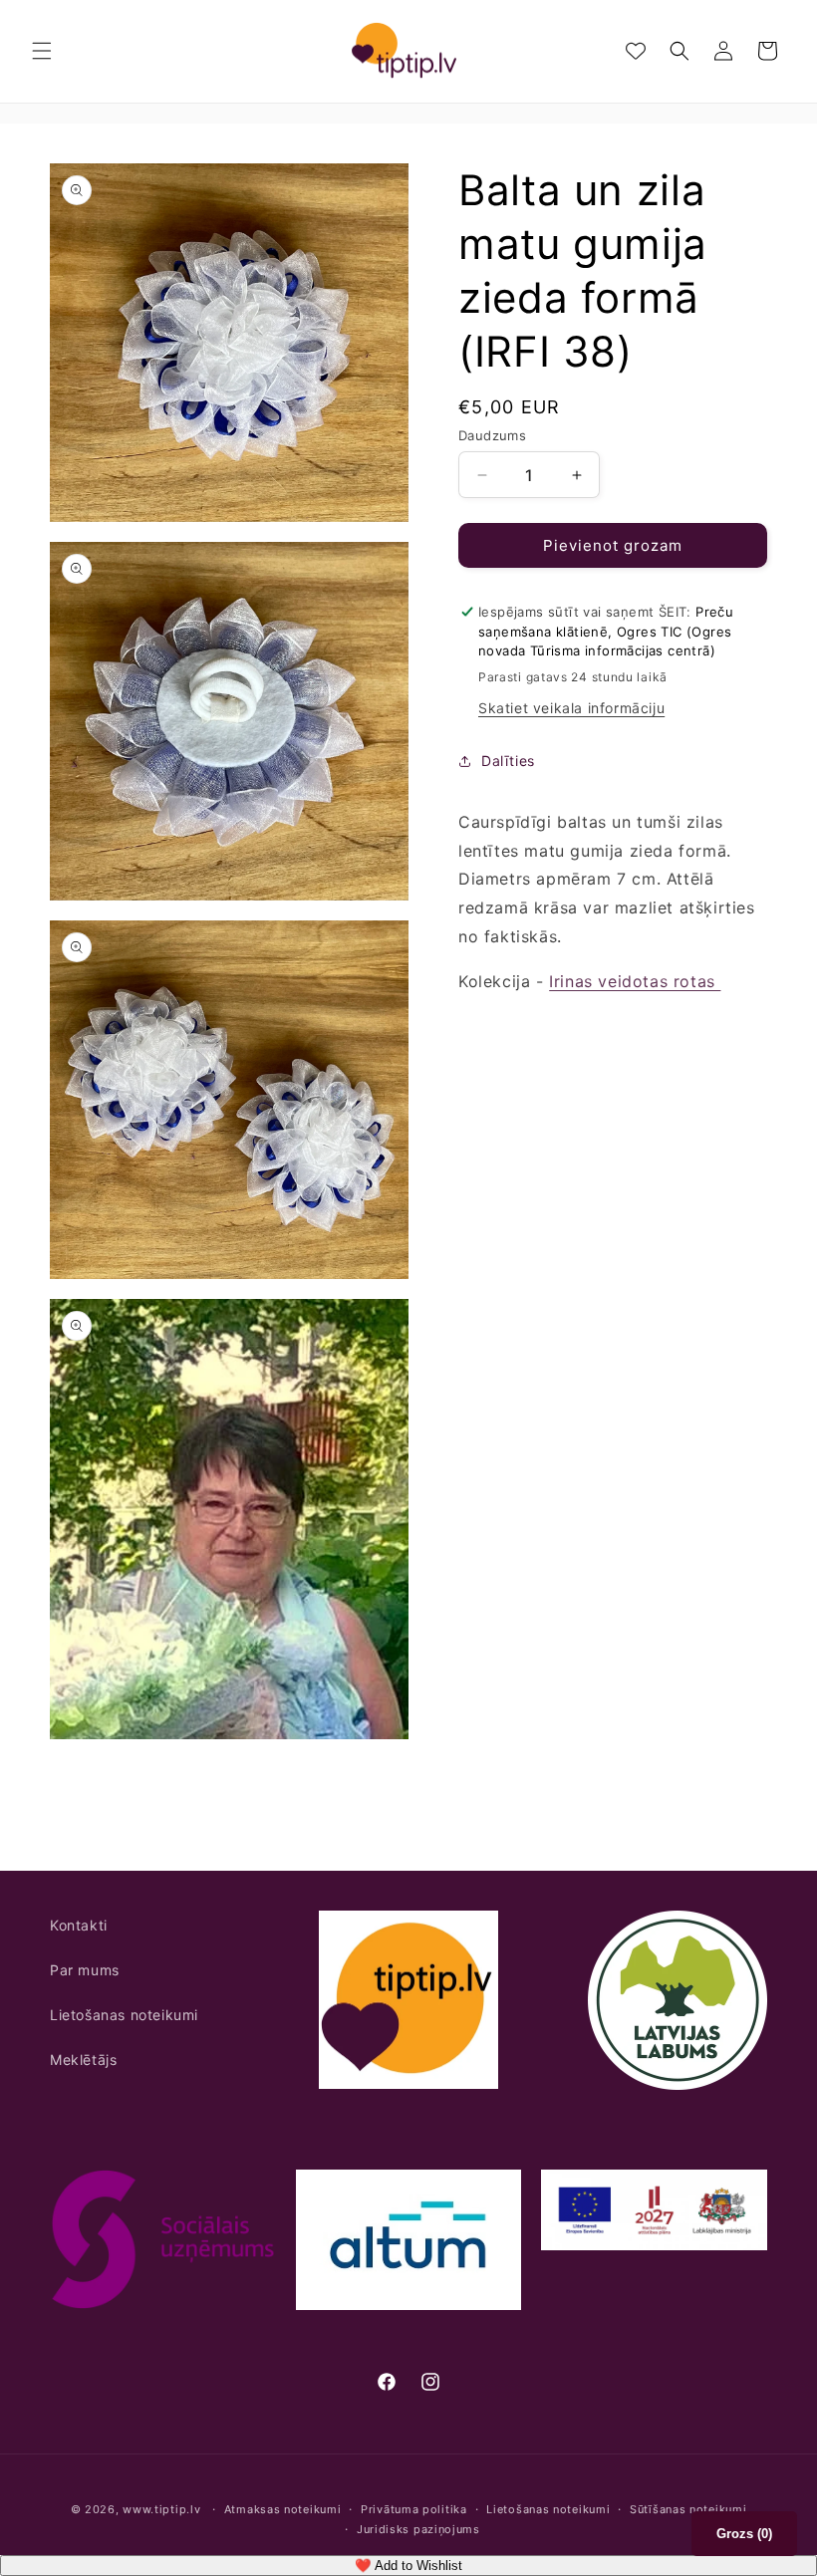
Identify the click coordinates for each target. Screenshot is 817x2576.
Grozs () (744, 2534)
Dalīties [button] (508, 761)
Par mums (85, 1970)
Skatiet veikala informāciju (571, 708)
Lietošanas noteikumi (124, 2015)
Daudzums (492, 435)
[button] (42, 51)
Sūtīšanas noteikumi (688, 2509)
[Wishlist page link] (636, 51)
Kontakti (79, 1925)
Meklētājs (83, 2060)
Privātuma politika (414, 2509)
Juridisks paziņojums (418, 2529)
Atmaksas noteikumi (283, 2509)
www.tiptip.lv (161, 2509)
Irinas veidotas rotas (635, 981)
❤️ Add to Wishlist (408, 2566)
